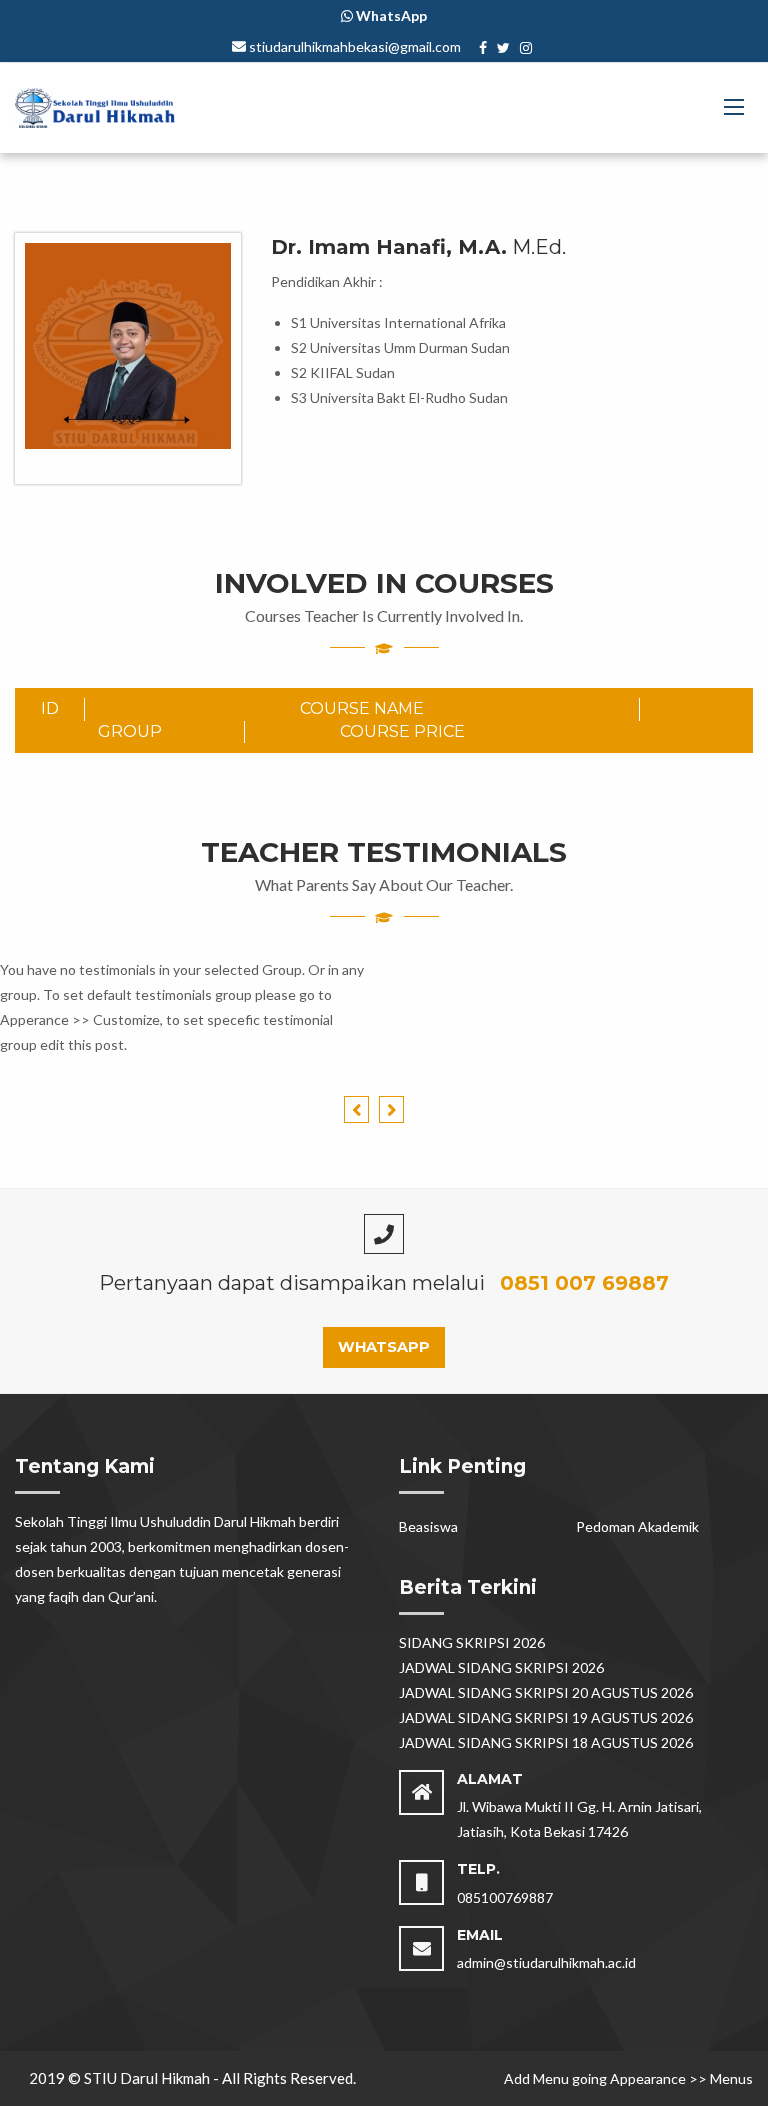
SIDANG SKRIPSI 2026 (472, 1642)
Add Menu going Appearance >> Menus (628, 2078)
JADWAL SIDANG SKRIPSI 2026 (501, 1667)
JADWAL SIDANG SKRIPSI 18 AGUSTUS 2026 (546, 1742)
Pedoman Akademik (637, 1526)
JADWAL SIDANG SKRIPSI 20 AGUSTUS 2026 (546, 1692)
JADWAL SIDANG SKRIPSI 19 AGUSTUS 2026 (546, 1717)
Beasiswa (428, 1526)
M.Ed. (418, 247)
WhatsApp (384, 1347)
